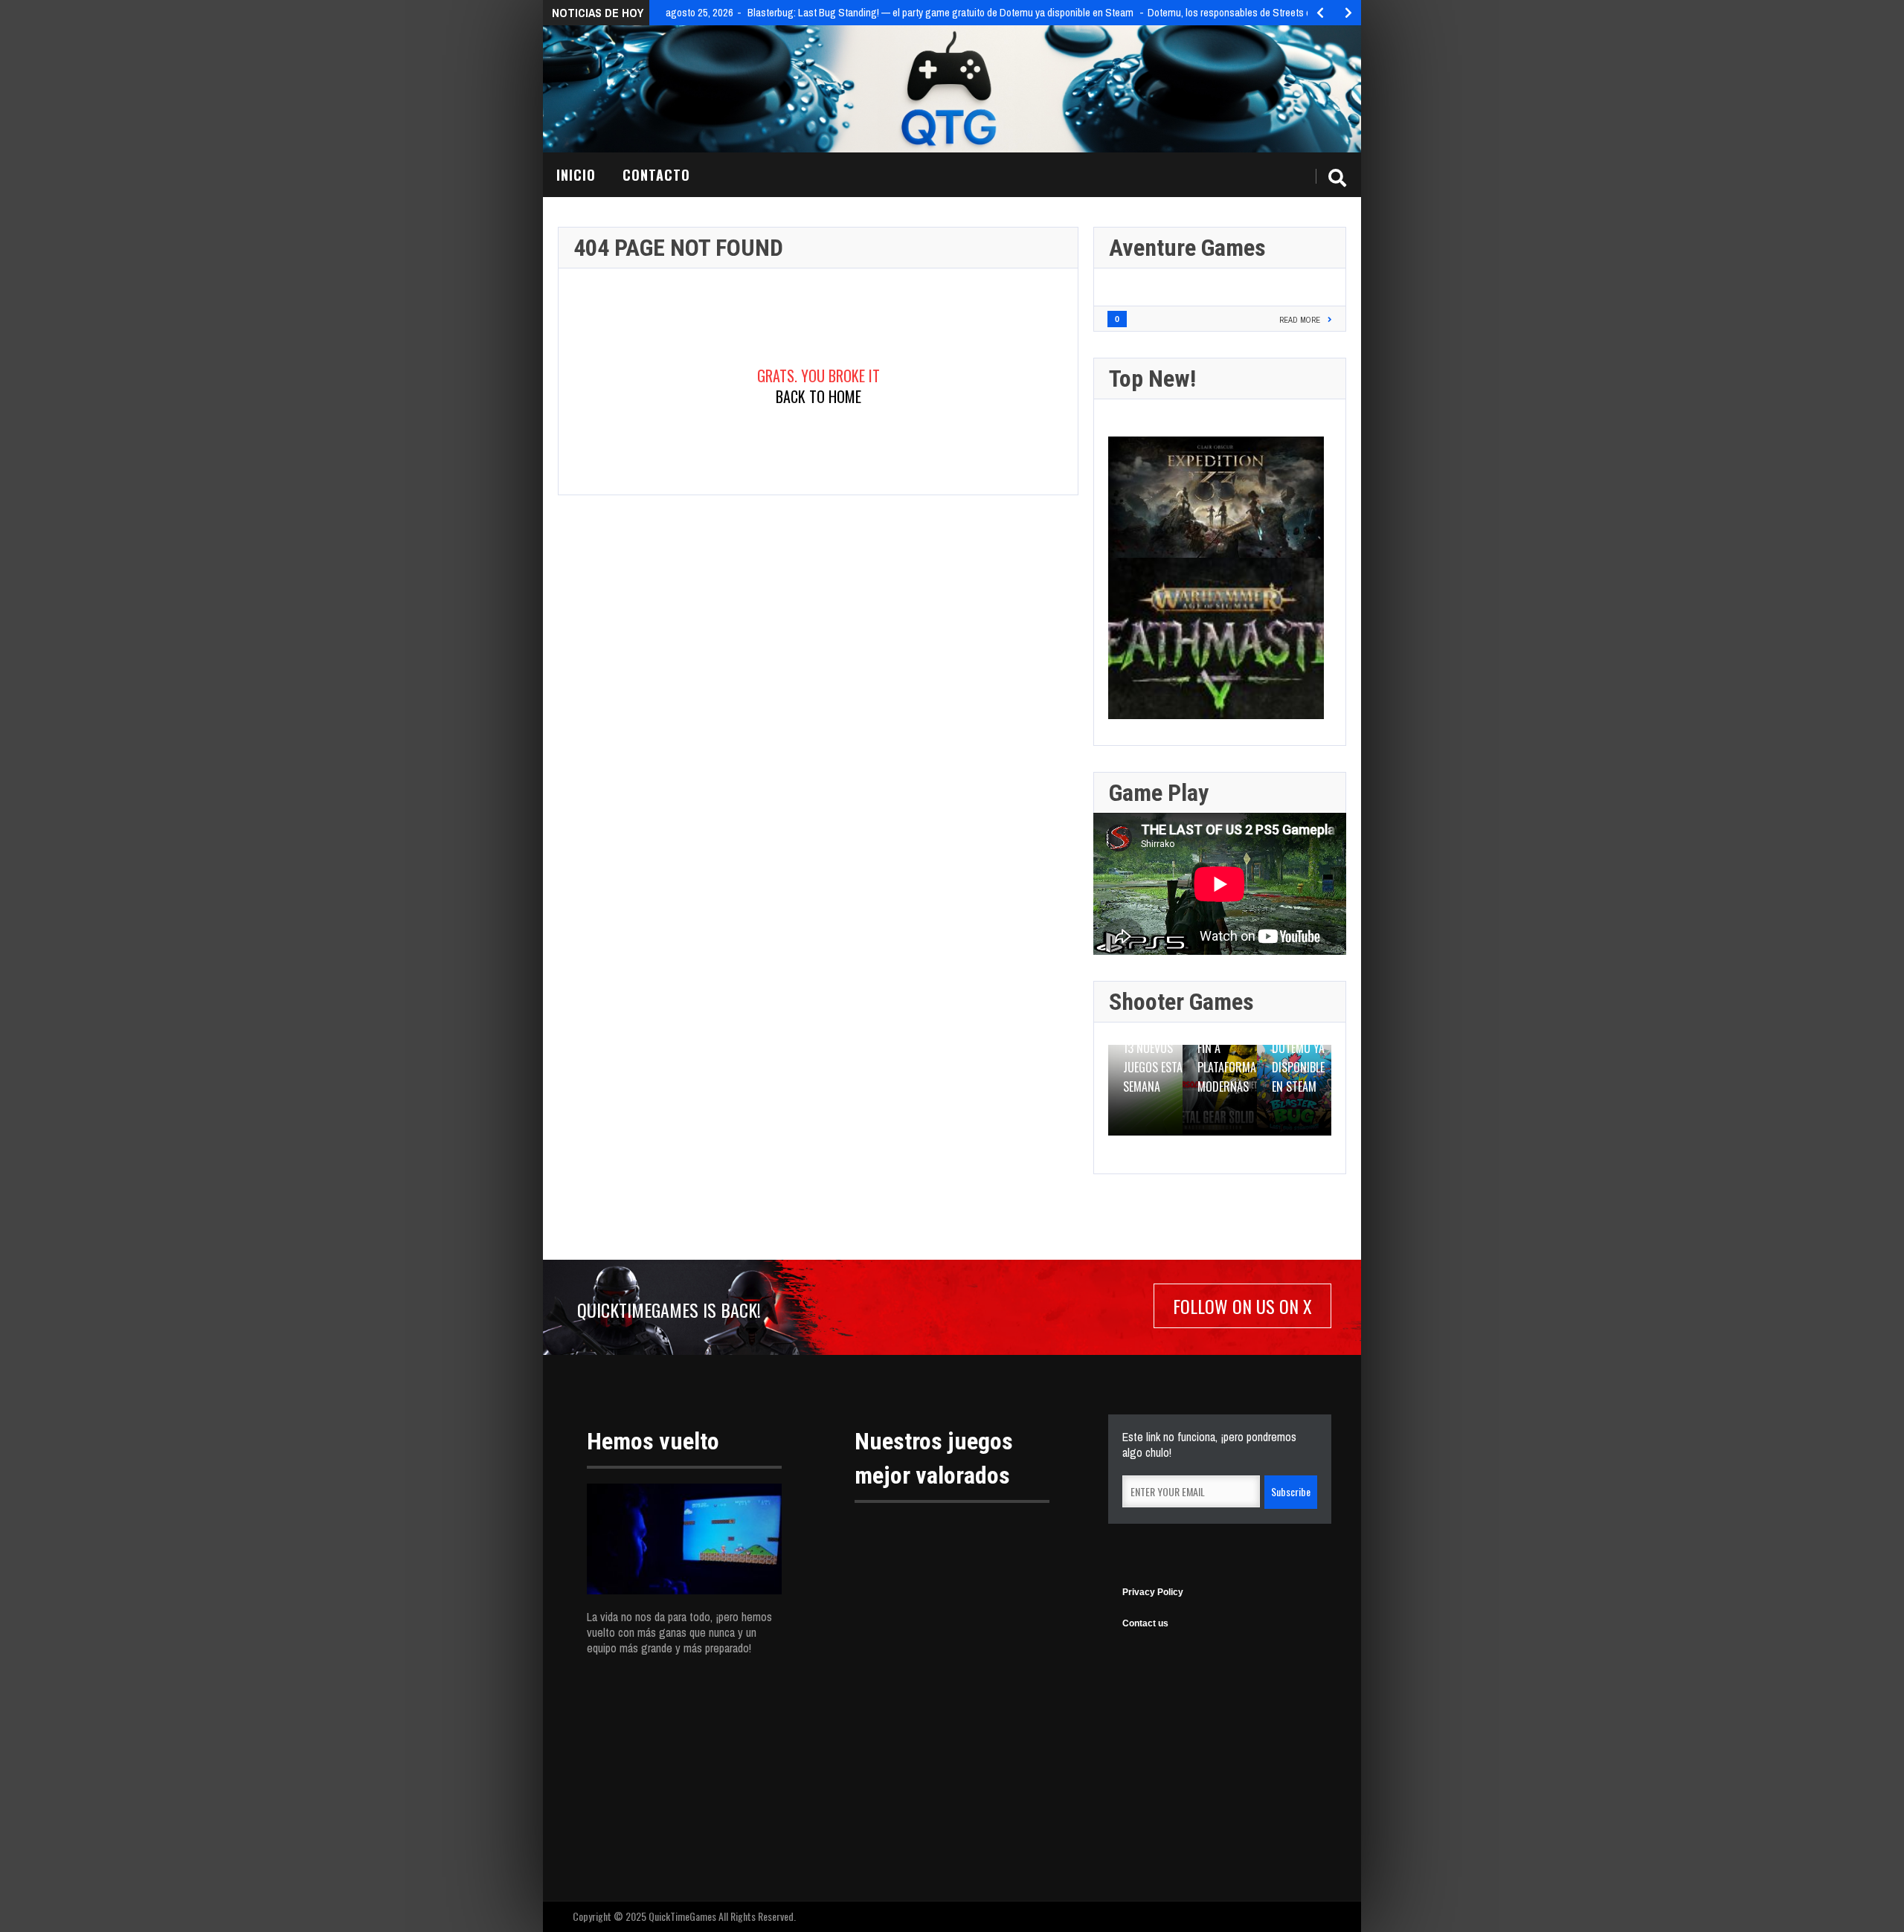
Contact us (1145, 1623)
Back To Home (818, 396)
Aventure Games (1187, 248)
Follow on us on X (1242, 1306)
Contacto (656, 175)
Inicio (576, 175)
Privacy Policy (1153, 1592)
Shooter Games (1181, 1002)
